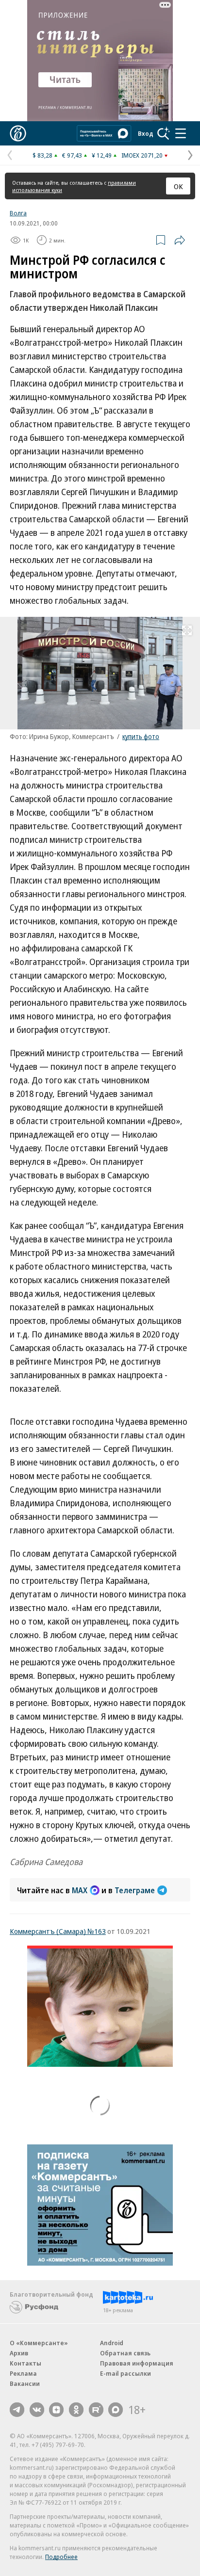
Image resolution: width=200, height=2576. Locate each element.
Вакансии (25, 2383)
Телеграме (135, 1890)
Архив (19, 2353)
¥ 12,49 (102, 155)
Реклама (23, 2373)
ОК (178, 186)
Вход (146, 133)
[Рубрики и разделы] (181, 133)
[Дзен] (56, 2410)
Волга (18, 213)
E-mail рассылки (125, 2373)
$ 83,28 (42, 155)
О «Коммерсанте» (39, 2343)
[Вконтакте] (37, 2410)
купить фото (141, 736)
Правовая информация (137, 2363)
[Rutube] (96, 2410)
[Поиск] (164, 133)
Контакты (25, 2363)
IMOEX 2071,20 (142, 155)
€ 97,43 (72, 155)
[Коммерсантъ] (18, 133)
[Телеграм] (17, 2410)
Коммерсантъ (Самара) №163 (58, 1931)
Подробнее (61, 2557)
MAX (80, 1890)
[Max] (116, 2410)
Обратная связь (125, 2353)
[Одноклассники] (76, 2410)
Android (112, 2343)
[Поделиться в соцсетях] (180, 240)
